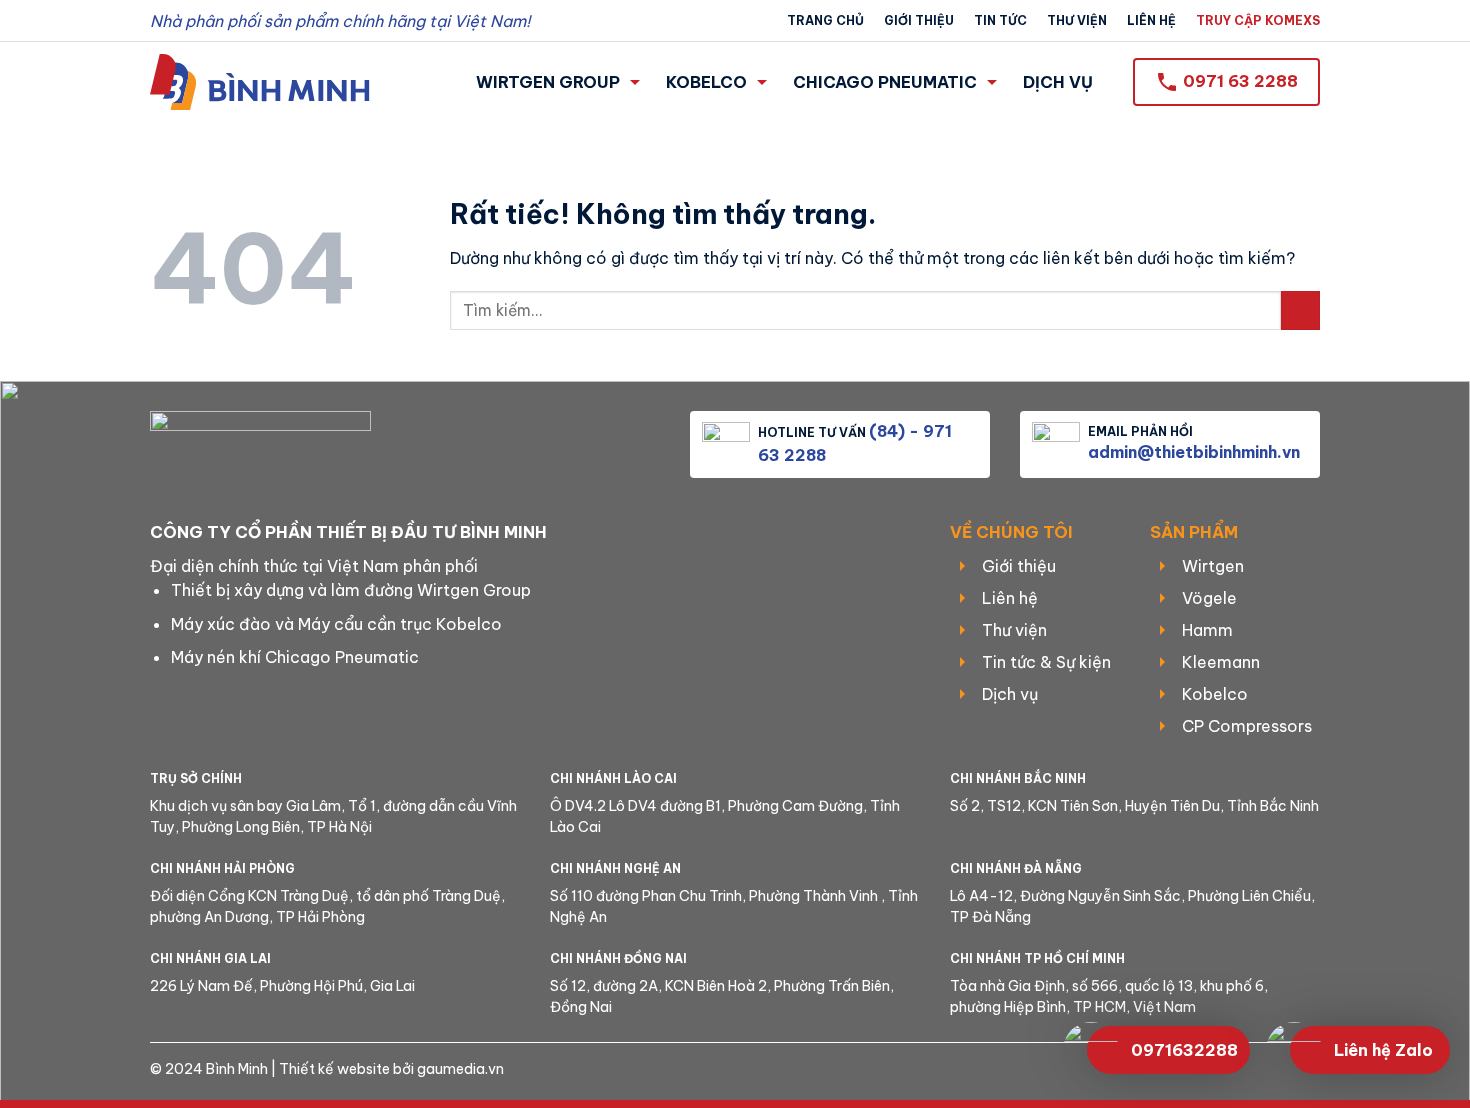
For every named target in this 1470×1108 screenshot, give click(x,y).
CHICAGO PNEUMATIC (885, 82)
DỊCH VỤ (1058, 82)
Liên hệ (1151, 20)
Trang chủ (825, 20)
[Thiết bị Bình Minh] (260, 81)
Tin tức (1000, 20)
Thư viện (1077, 20)
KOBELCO (706, 82)
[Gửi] (1300, 310)
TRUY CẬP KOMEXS (1258, 20)
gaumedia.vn (460, 1069)
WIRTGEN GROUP (548, 82)
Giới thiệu (919, 20)
